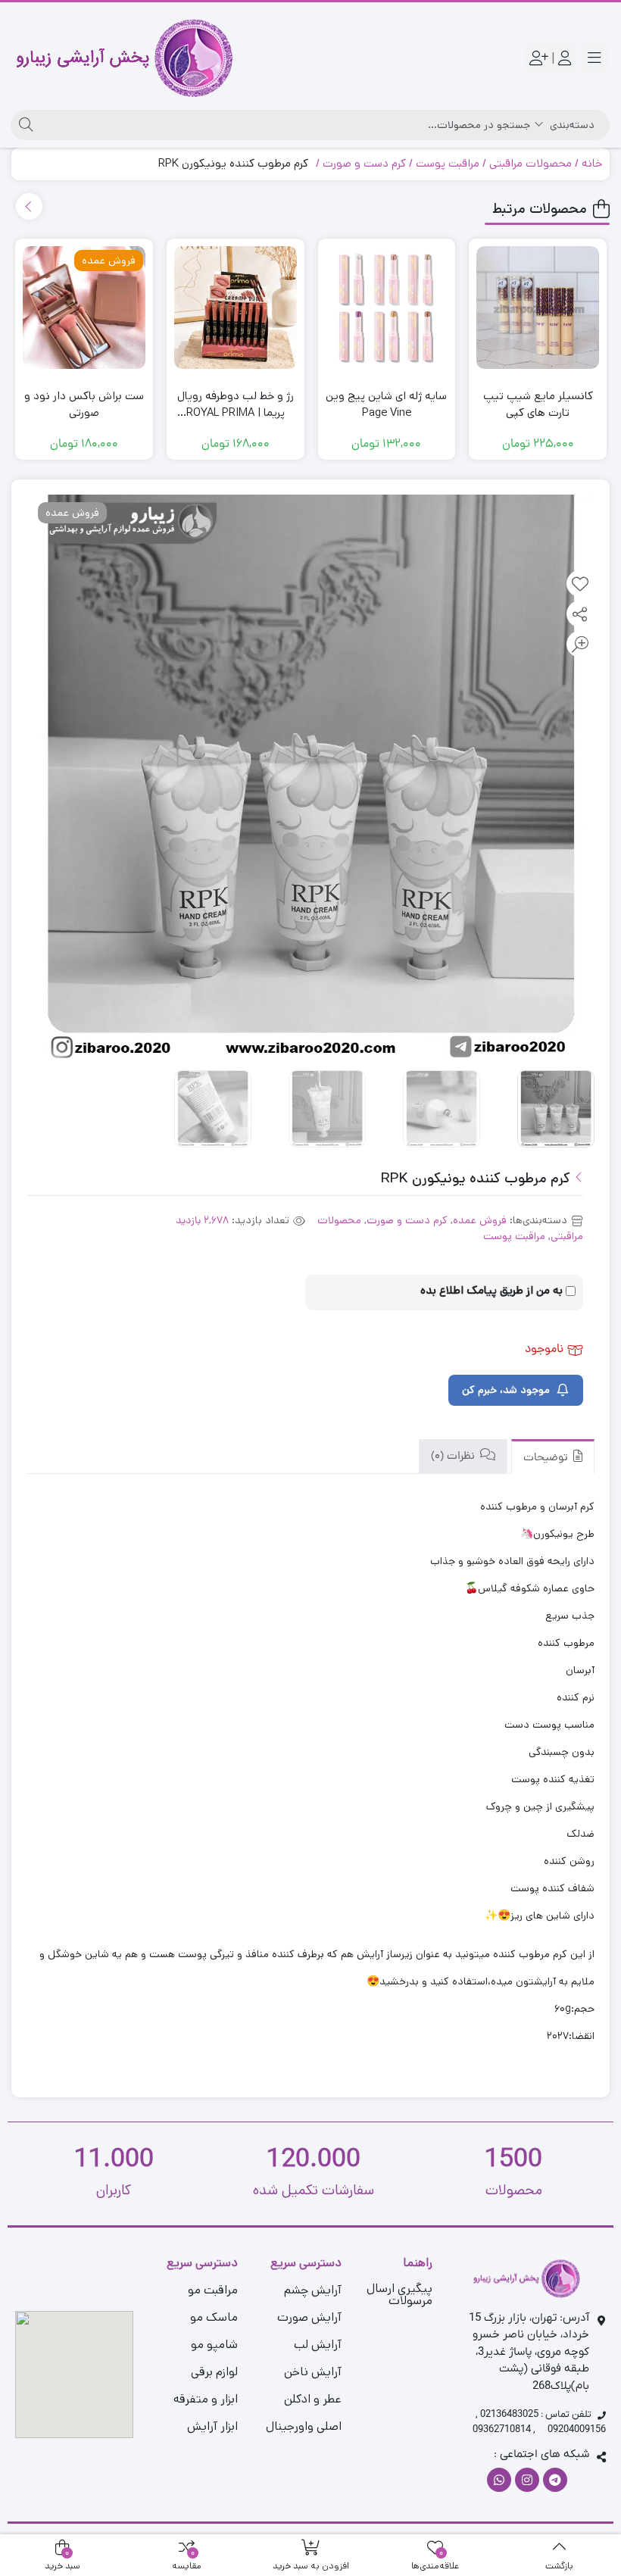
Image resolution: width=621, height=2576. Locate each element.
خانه (592, 163)
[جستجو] (24, 125)
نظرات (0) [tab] (454, 1457)
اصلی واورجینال (304, 2426)
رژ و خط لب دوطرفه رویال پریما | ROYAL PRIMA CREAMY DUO (236, 405)
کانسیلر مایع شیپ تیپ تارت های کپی (538, 404)
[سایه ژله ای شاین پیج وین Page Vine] (387, 308)
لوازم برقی (214, 2372)
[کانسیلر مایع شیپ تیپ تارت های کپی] (538, 308)
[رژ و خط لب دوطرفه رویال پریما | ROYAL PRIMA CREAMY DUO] (236, 308)
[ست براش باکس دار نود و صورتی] (84, 308)
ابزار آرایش (212, 2426)
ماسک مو (214, 2317)
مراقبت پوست (448, 163)
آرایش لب (318, 2345)
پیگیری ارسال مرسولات (399, 2295)
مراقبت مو (213, 2290)
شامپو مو (214, 2345)
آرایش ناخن (313, 2372)
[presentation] (29, 206)
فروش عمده (480, 1220)
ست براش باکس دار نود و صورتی (84, 404)
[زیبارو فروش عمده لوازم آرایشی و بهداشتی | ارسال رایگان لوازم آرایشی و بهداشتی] (125, 58)
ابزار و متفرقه (206, 2399)
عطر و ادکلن (313, 2399)
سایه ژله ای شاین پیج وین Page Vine (386, 404)
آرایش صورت (309, 2317)
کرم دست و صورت (364, 163)
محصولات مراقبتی (531, 163)
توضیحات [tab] (547, 1458)
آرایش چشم (313, 2290)
